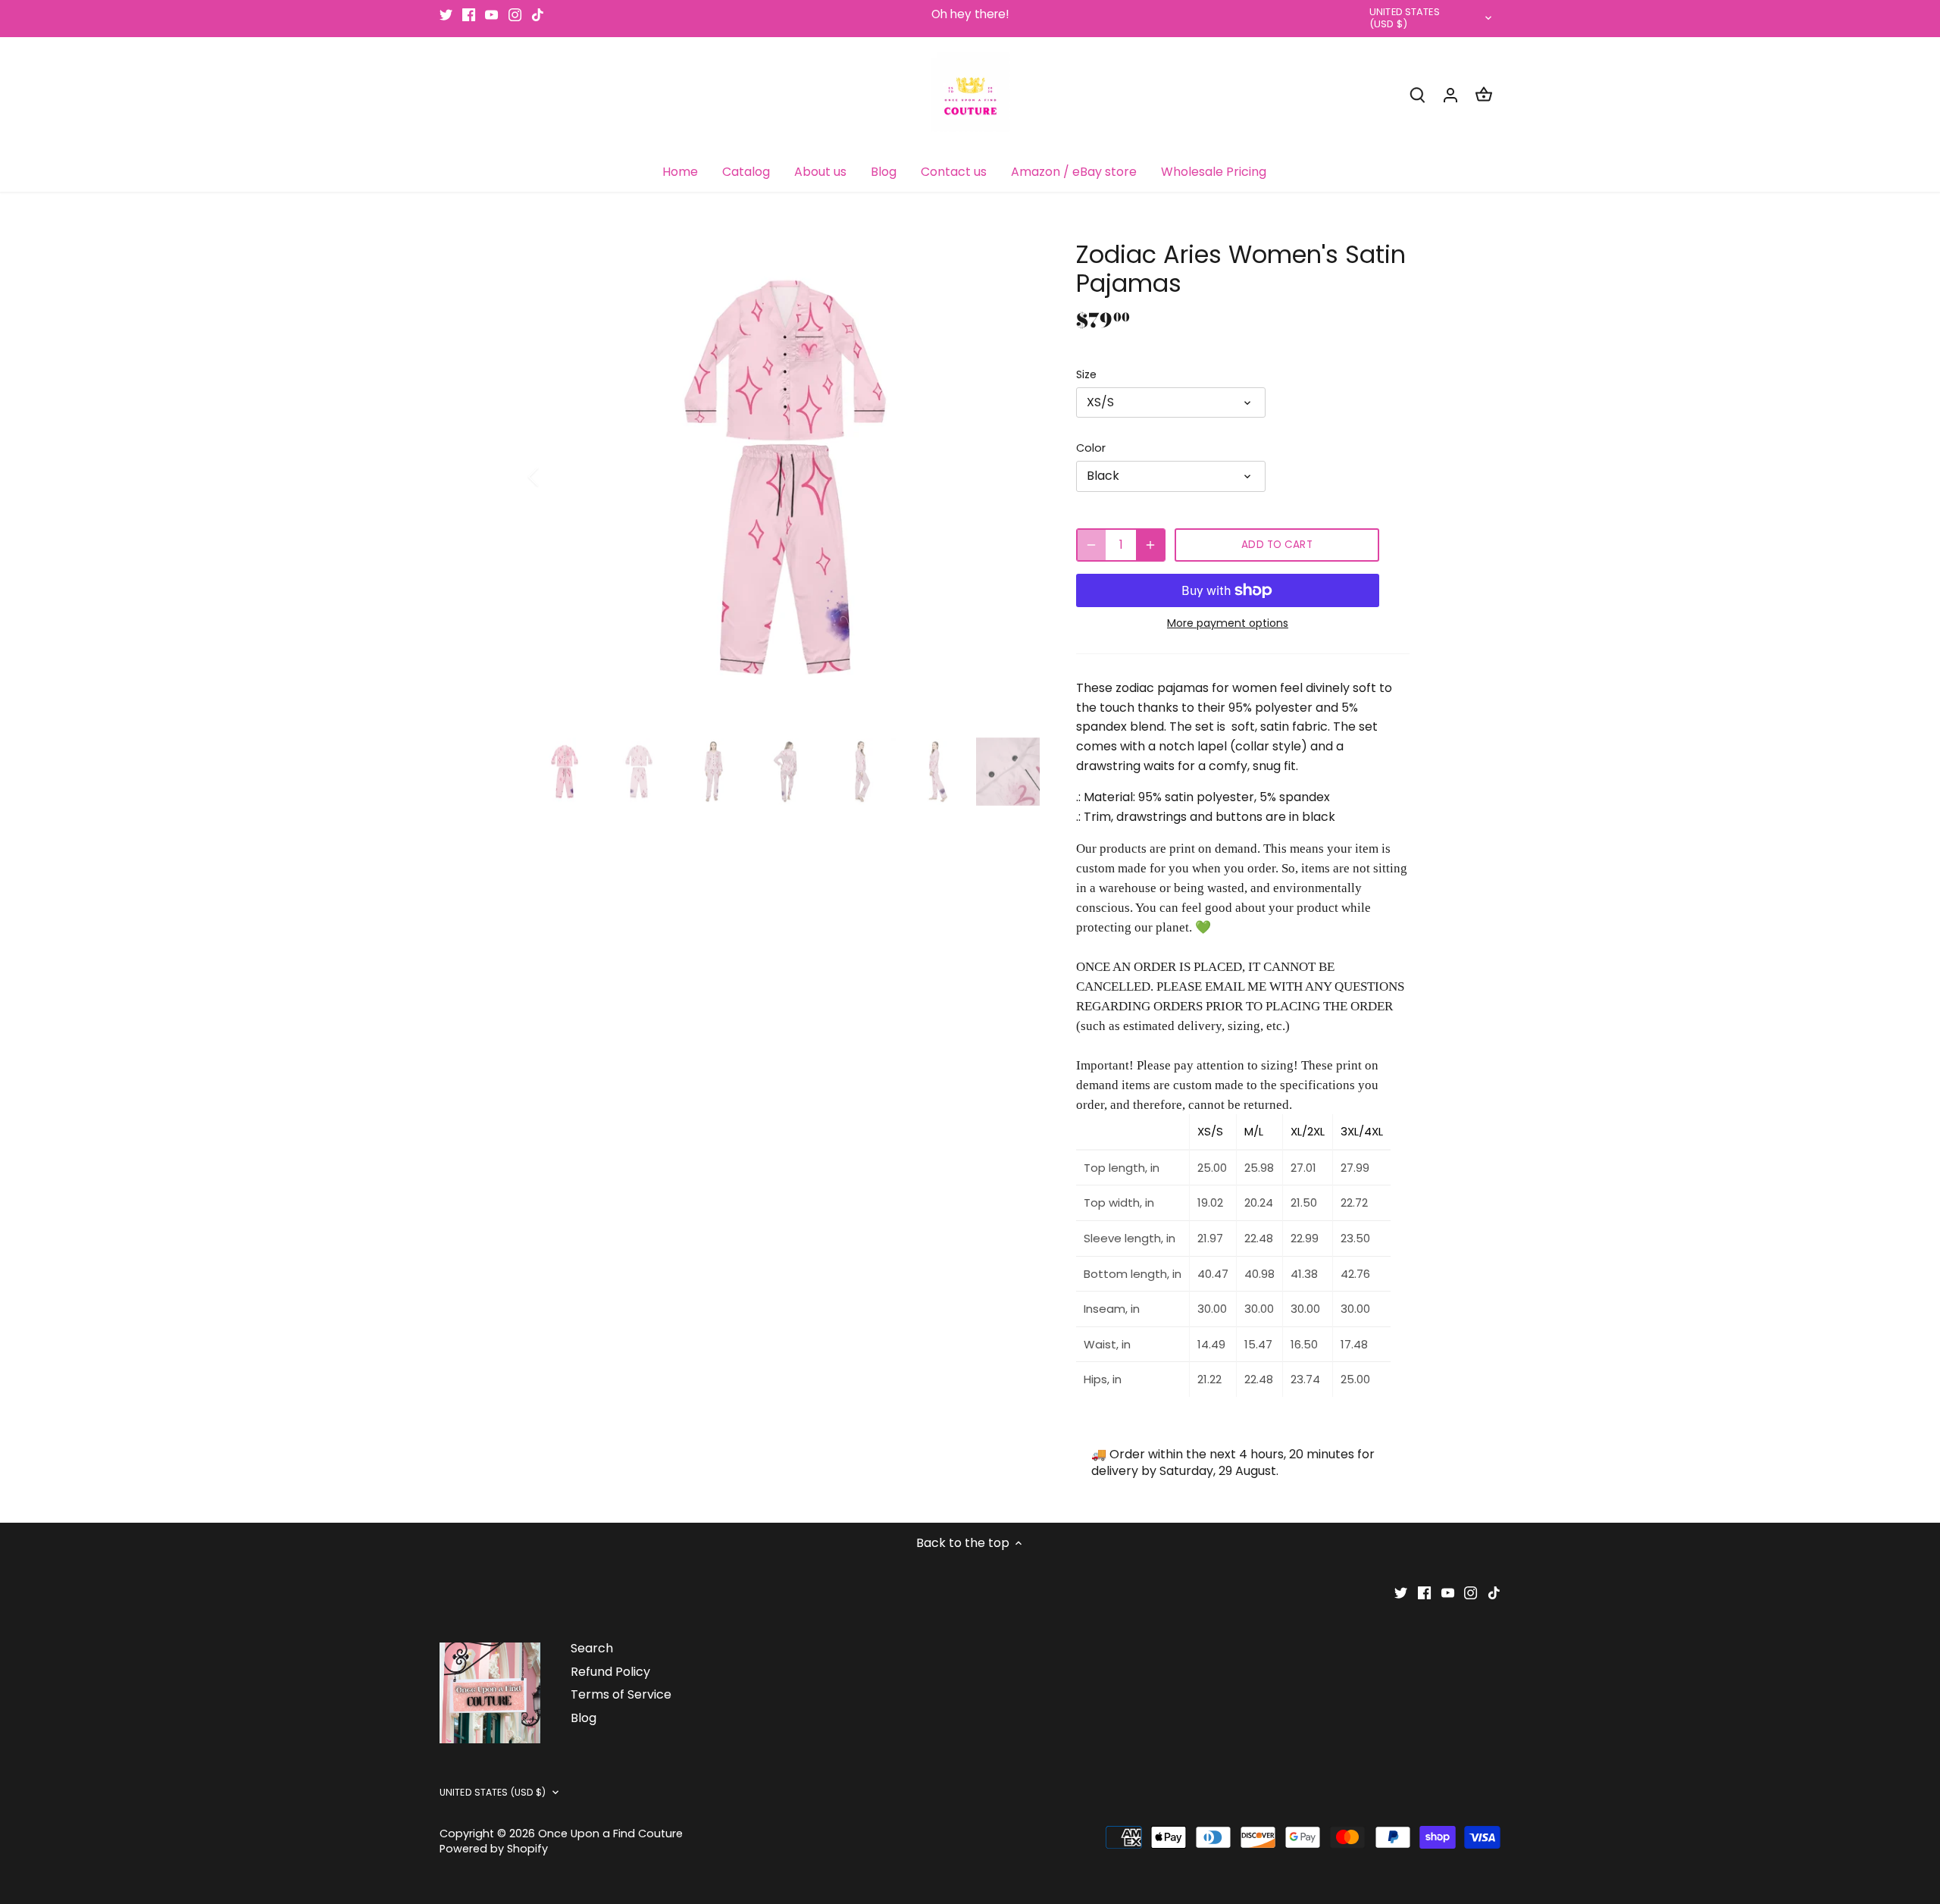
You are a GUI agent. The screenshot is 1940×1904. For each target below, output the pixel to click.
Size (1086, 375)
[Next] (1017, 477)
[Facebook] (469, 14)
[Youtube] (491, 14)
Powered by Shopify (494, 1849)
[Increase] (1150, 545)
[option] (785, 477)
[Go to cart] (1484, 94)
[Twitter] (446, 14)
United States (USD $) (1405, 19)
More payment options (1228, 623)
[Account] (1450, 94)
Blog (584, 1718)
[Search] (1417, 94)
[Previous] (553, 477)
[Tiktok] (538, 14)
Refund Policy (610, 1672)
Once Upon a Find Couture (610, 1834)
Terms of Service (621, 1694)
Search (592, 1648)
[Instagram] (515, 14)
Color (1091, 448)
